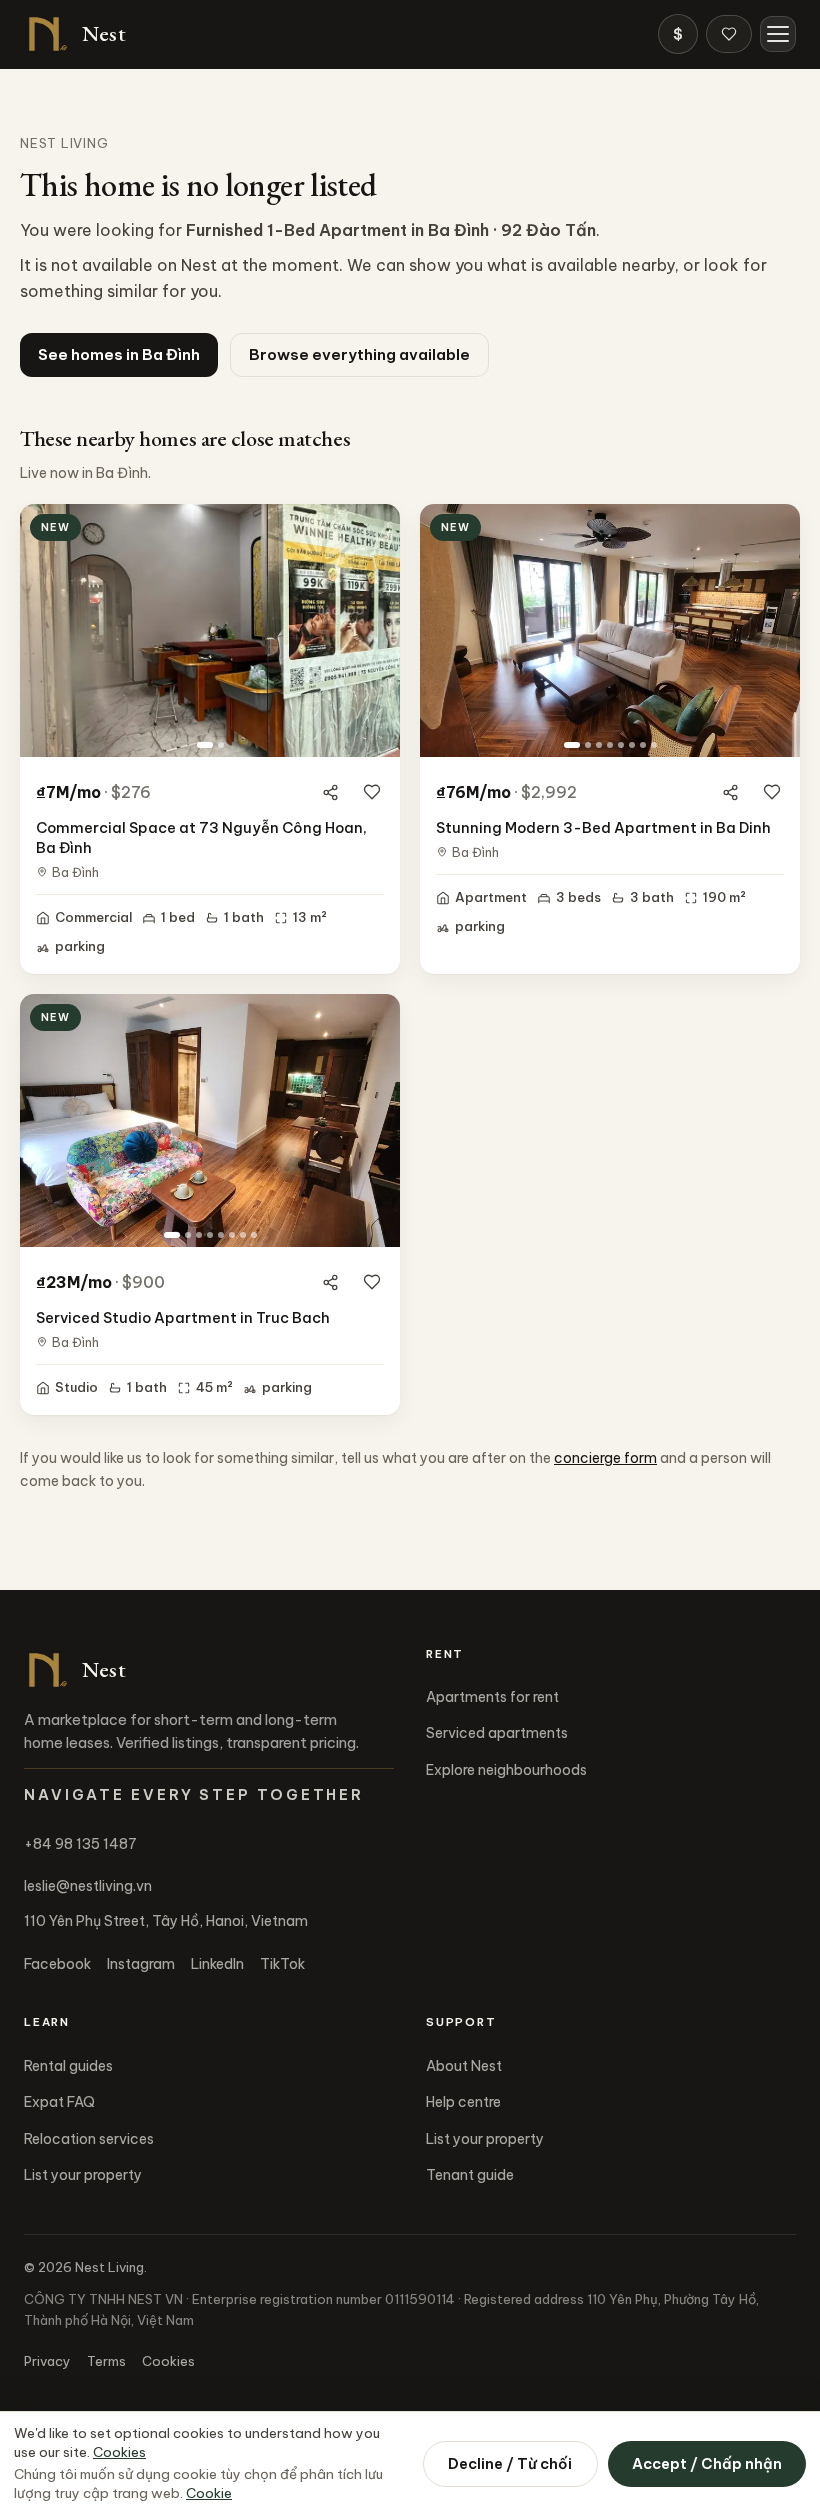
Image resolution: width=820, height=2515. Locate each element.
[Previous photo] (43, 631)
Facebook (57, 1964)
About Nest (464, 2066)
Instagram (141, 1964)
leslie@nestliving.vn (88, 1886)
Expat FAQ (59, 2102)
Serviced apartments (497, 1733)
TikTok (282, 1964)
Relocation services (89, 2139)
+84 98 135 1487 (80, 1844)
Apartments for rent (492, 1697)
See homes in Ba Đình (119, 354)
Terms (106, 2361)
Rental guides (68, 2066)
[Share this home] (330, 792)
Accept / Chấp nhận (707, 2463)
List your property (83, 2175)
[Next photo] (377, 631)
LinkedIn (217, 1964)
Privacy (47, 2361)
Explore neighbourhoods (506, 1770)
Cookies (168, 2361)
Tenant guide (470, 2175)
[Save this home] (372, 792)
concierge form (605, 1458)
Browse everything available (359, 354)
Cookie (209, 2493)
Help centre (463, 2102)
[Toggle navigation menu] (778, 34)
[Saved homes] (729, 34)
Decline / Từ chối (510, 2463)
